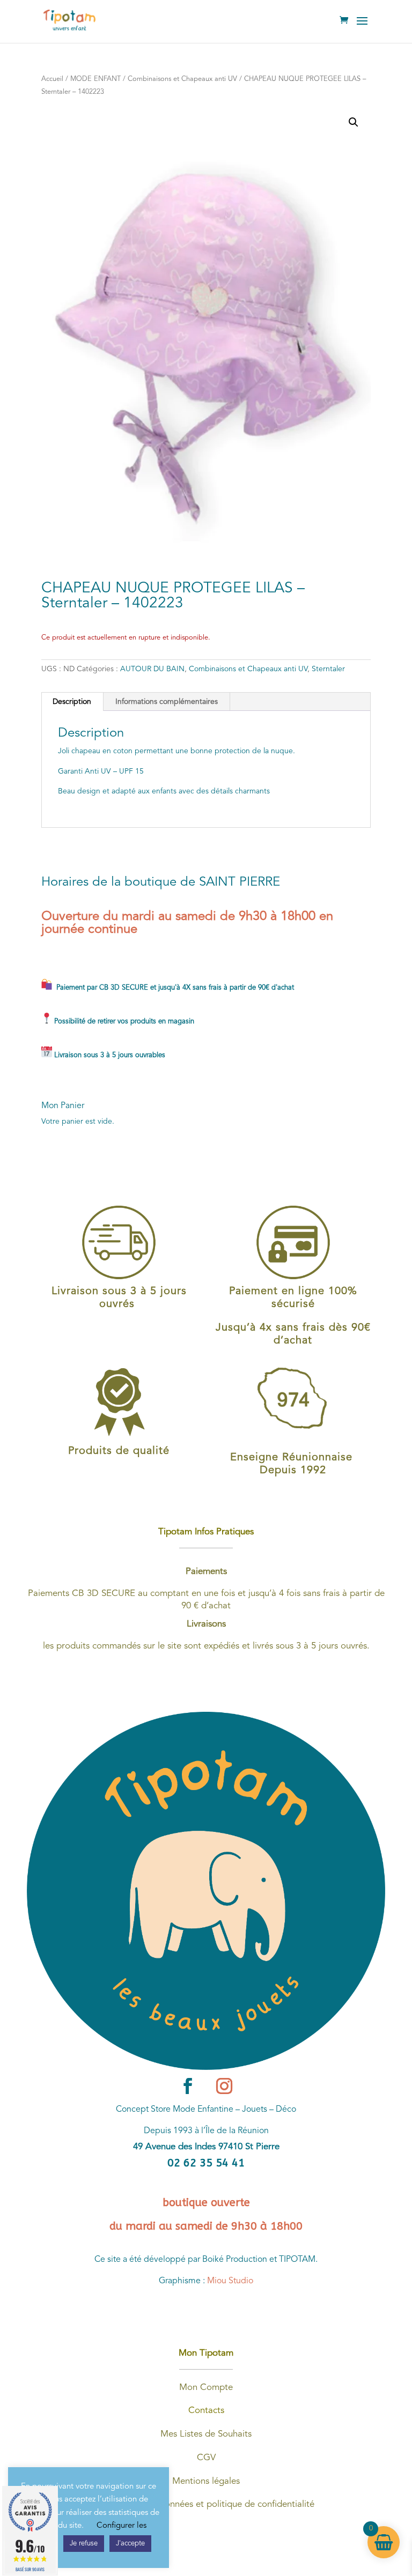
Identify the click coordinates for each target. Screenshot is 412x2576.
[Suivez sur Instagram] (224, 2086)
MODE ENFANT (95, 79)
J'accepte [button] (130, 2544)
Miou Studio (230, 2281)
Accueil (52, 79)
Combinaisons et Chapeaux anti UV (182, 79)
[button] (354, 122)
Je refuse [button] (84, 2544)
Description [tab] (72, 702)
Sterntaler (328, 669)
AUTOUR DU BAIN (152, 669)
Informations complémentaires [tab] (167, 702)
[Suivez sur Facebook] (188, 2086)
